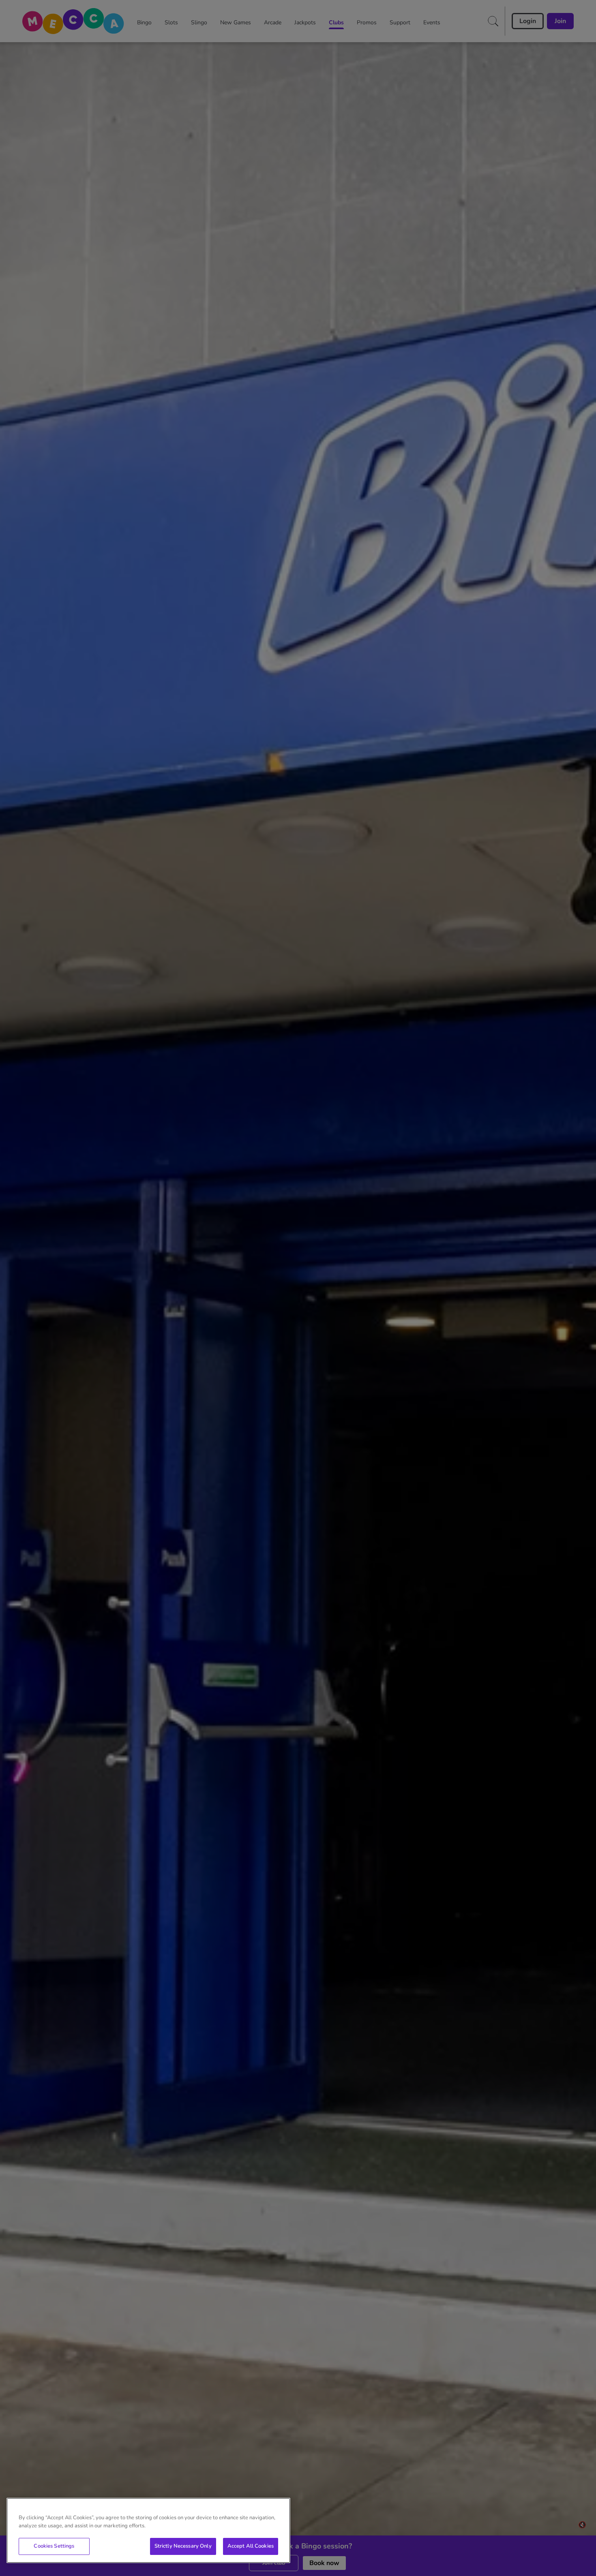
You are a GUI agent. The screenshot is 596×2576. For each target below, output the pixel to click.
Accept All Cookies (251, 2546)
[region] (148, 2530)
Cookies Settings (54, 2546)
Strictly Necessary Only (183, 2546)
